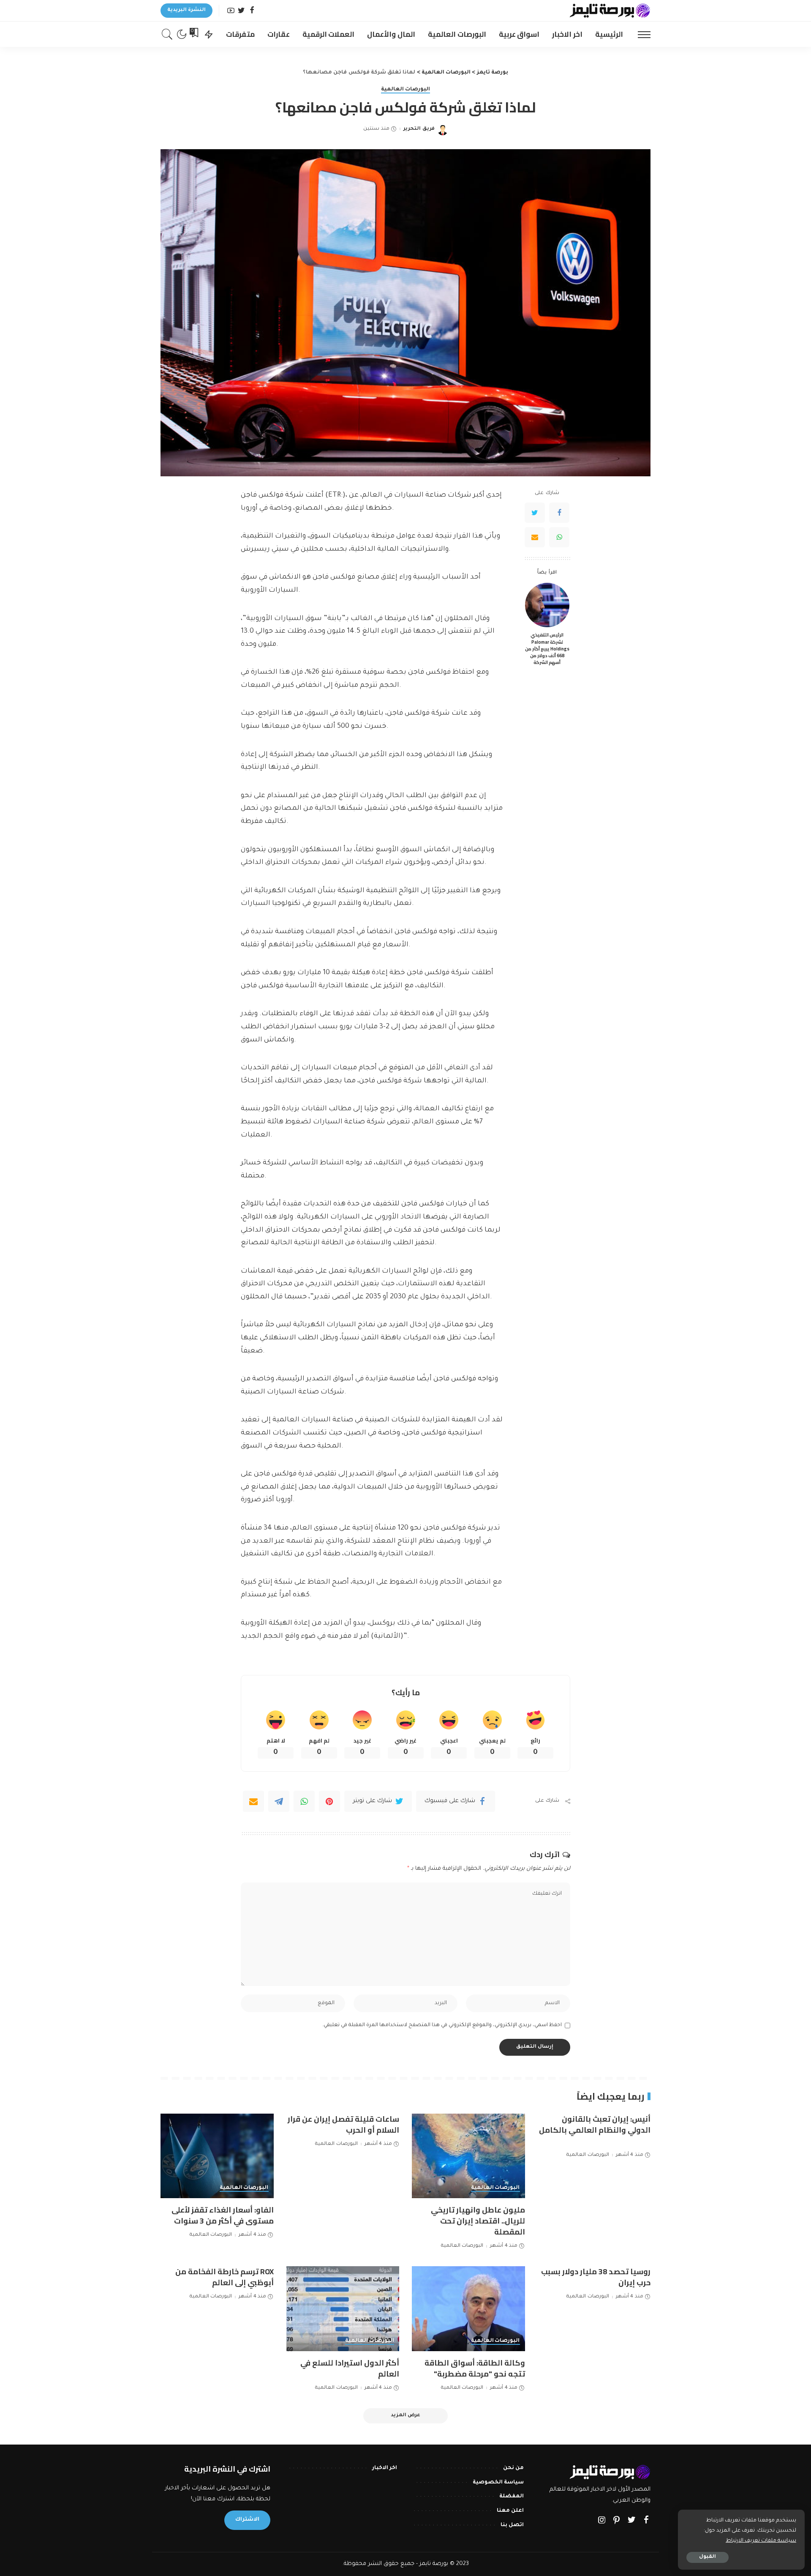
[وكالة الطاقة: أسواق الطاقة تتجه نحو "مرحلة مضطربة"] (468, 2309)
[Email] (535, 537)
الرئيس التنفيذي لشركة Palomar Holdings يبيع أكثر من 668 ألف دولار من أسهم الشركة (547, 649)
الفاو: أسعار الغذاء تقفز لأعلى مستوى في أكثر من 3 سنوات (223, 2215)
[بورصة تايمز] (610, 11)
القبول (708, 2557)
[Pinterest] (329, 1801)
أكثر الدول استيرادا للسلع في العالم (350, 2368)
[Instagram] (602, 2521)
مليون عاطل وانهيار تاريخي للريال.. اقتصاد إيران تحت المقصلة (478, 2221)
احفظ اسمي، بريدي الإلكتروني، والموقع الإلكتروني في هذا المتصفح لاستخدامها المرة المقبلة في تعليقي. (442, 2025)
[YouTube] (231, 11)
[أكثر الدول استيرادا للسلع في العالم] (343, 2309)
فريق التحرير (419, 129)
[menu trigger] (640, 34)
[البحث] (167, 34)
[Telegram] (279, 1801)
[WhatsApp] (559, 537)
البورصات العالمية (405, 90)
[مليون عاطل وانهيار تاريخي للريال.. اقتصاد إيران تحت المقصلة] (468, 2156)
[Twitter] (241, 11)
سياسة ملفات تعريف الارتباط (761, 2541)
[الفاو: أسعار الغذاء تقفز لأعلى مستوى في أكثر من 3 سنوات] (217, 2156)
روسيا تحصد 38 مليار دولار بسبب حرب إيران (596, 2277)
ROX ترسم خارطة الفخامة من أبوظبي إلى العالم (225, 2277)
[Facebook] (252, 11)
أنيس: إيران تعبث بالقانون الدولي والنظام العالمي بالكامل (595, 2124)
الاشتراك (247, 2520)
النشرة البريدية (186, 10)
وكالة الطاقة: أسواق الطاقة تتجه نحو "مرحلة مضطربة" (475, 2368)
